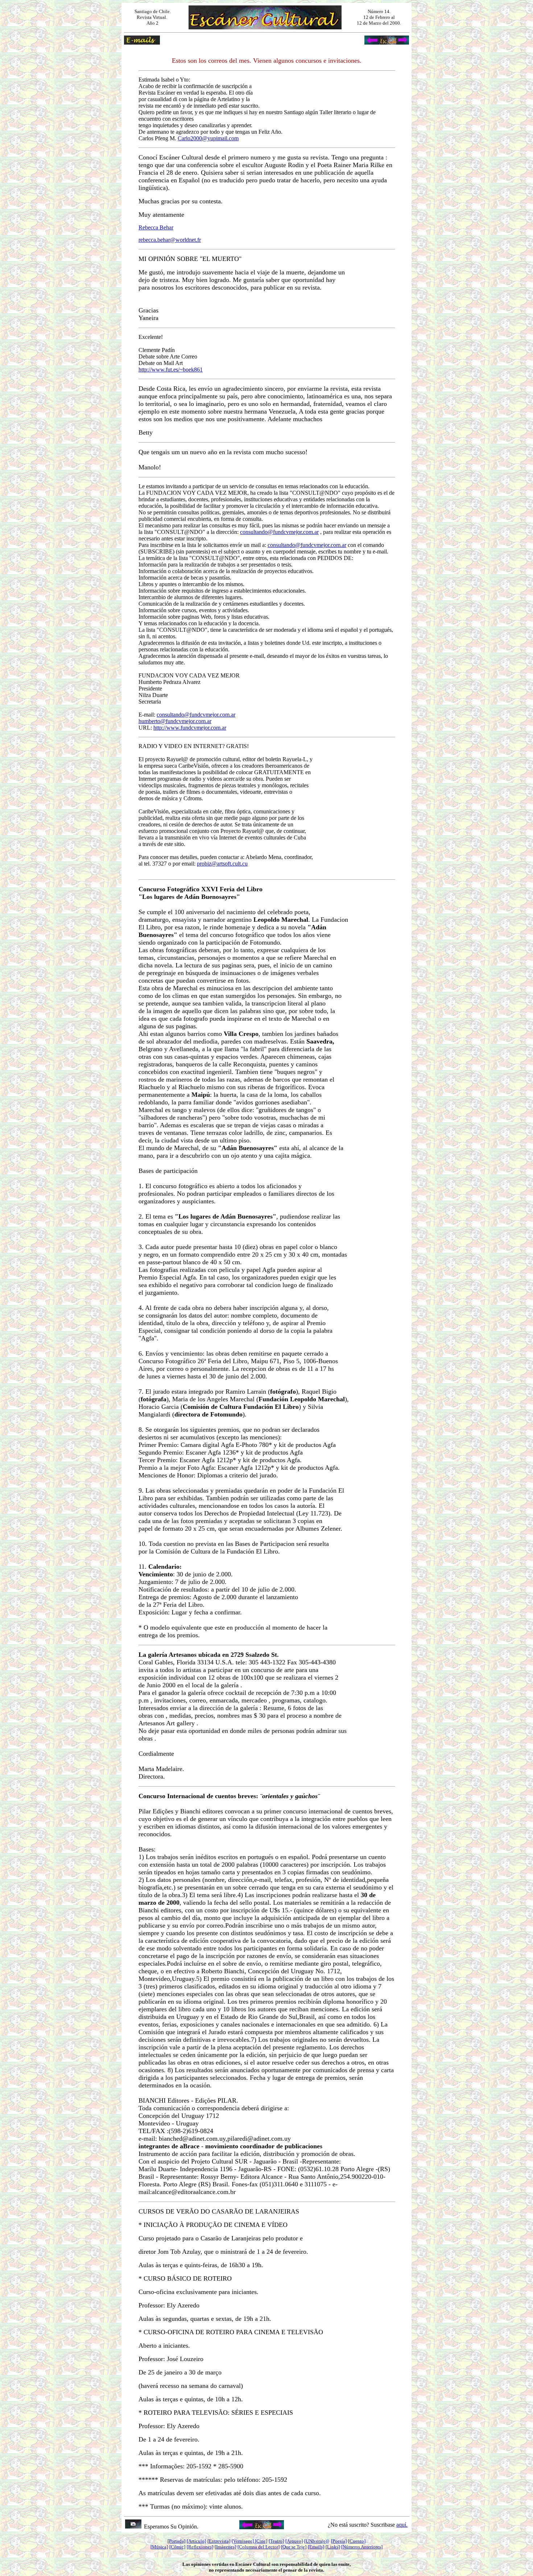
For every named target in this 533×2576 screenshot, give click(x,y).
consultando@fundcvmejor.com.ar (279, 532)
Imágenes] (226, 2547)
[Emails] (316, 2547)
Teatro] (277, 2541)
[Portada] (176, 2541)
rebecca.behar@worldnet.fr (170, 240)
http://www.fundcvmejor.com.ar (190, 728)
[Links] (333, 2547)
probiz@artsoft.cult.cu (222, 864)
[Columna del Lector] (259, 2547)
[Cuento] (357, 2541)
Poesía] (340, 2541)
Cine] (262, 2541)
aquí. (402, 2525)
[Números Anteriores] (362, 2547)
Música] (160, 2547)
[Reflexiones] (200, 2547)
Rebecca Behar (156, 227)
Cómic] (178, 2547)
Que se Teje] (294, 2547)
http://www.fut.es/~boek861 (171, 370)
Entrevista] (220, 2541)
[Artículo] (196, 2541)
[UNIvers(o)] (316, 2541)
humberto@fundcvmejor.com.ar (175, 721)
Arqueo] (295, 2541)
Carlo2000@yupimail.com (208, 138)
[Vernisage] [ (244, 2541)
